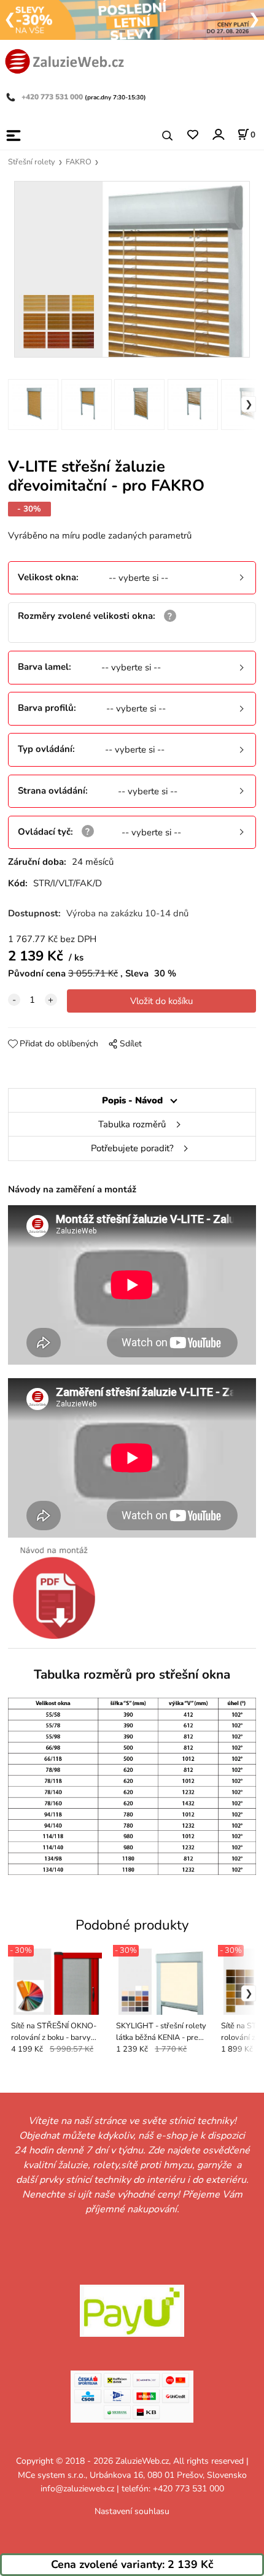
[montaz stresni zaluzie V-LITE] (54, 1592)
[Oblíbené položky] (192, 135)
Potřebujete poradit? (132, 1148)
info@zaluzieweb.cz (77, 2489)
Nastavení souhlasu (132, 2511)
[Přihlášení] (218, 135)
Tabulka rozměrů (132, 1124)
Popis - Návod (132, 1100)
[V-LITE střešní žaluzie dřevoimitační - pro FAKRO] (132, 270)
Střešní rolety (32, 162)
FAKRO (79, 162)
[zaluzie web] (64, 60)
